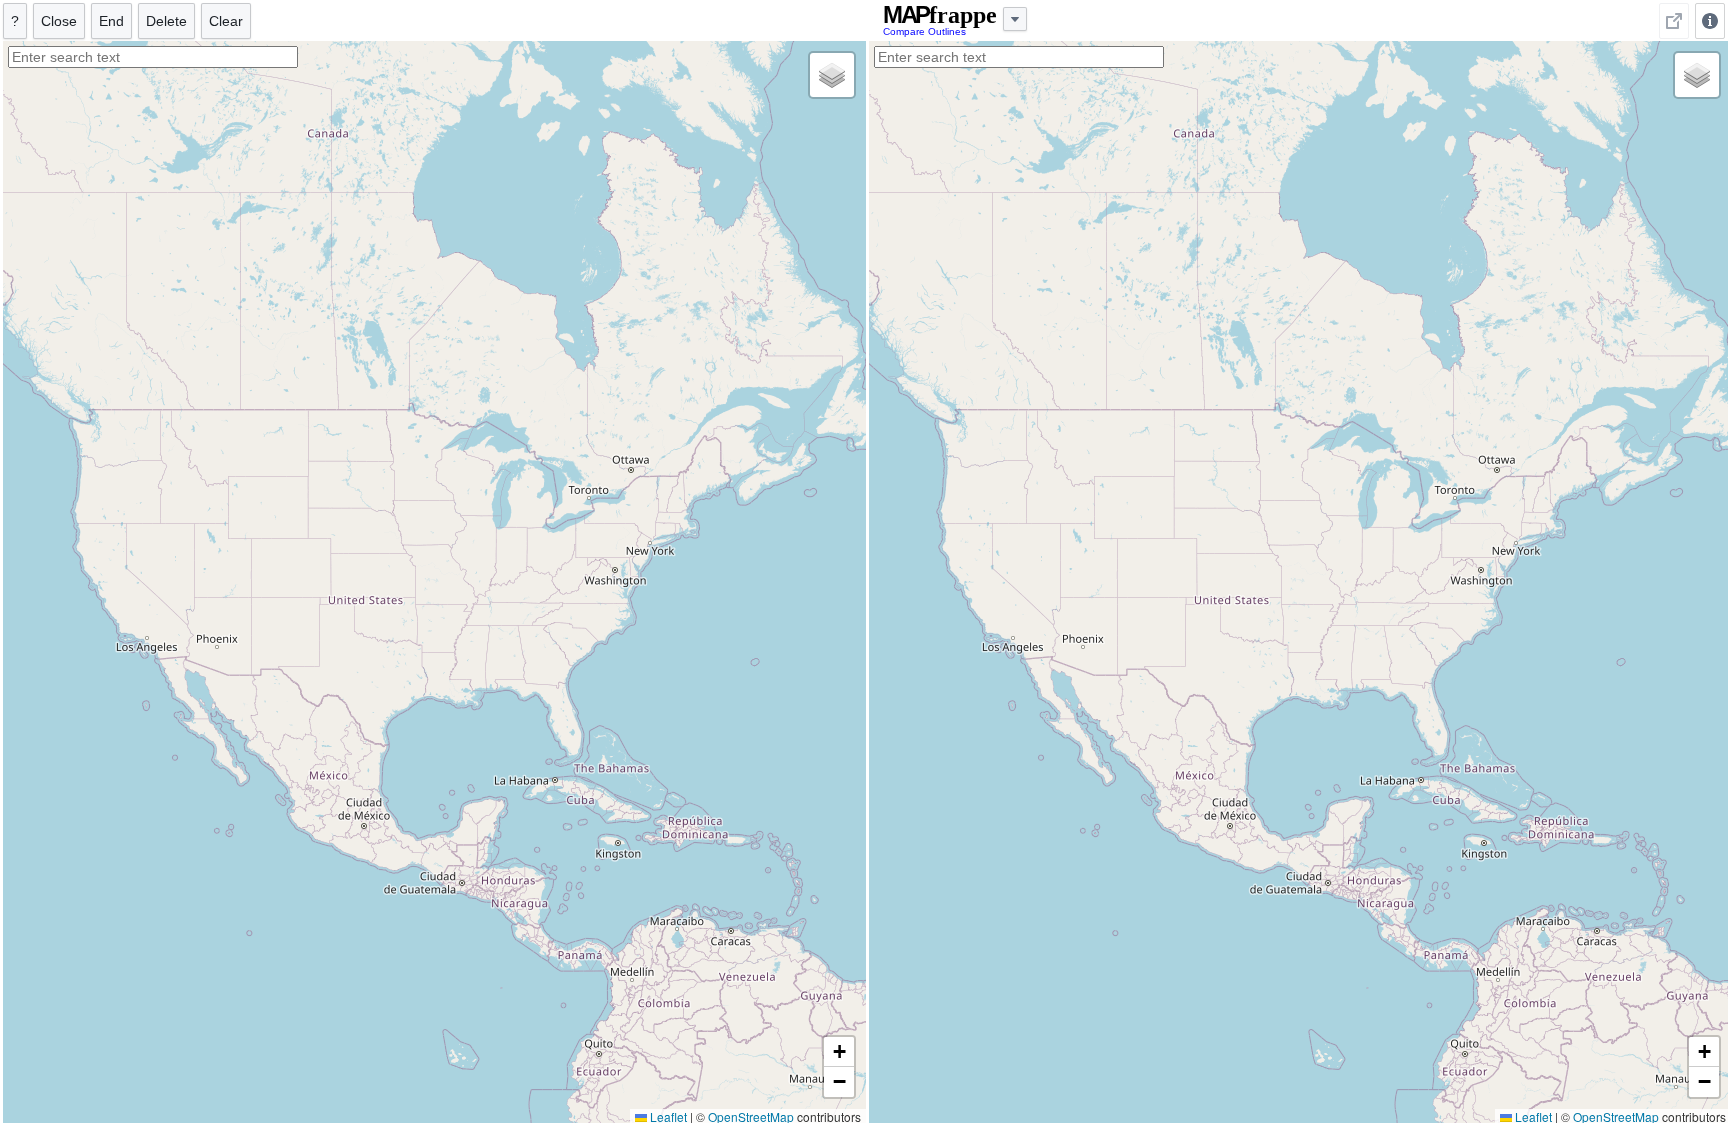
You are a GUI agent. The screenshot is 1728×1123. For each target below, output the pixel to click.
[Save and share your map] (1674, 21)
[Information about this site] (1710, 21)
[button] (832, 75)
